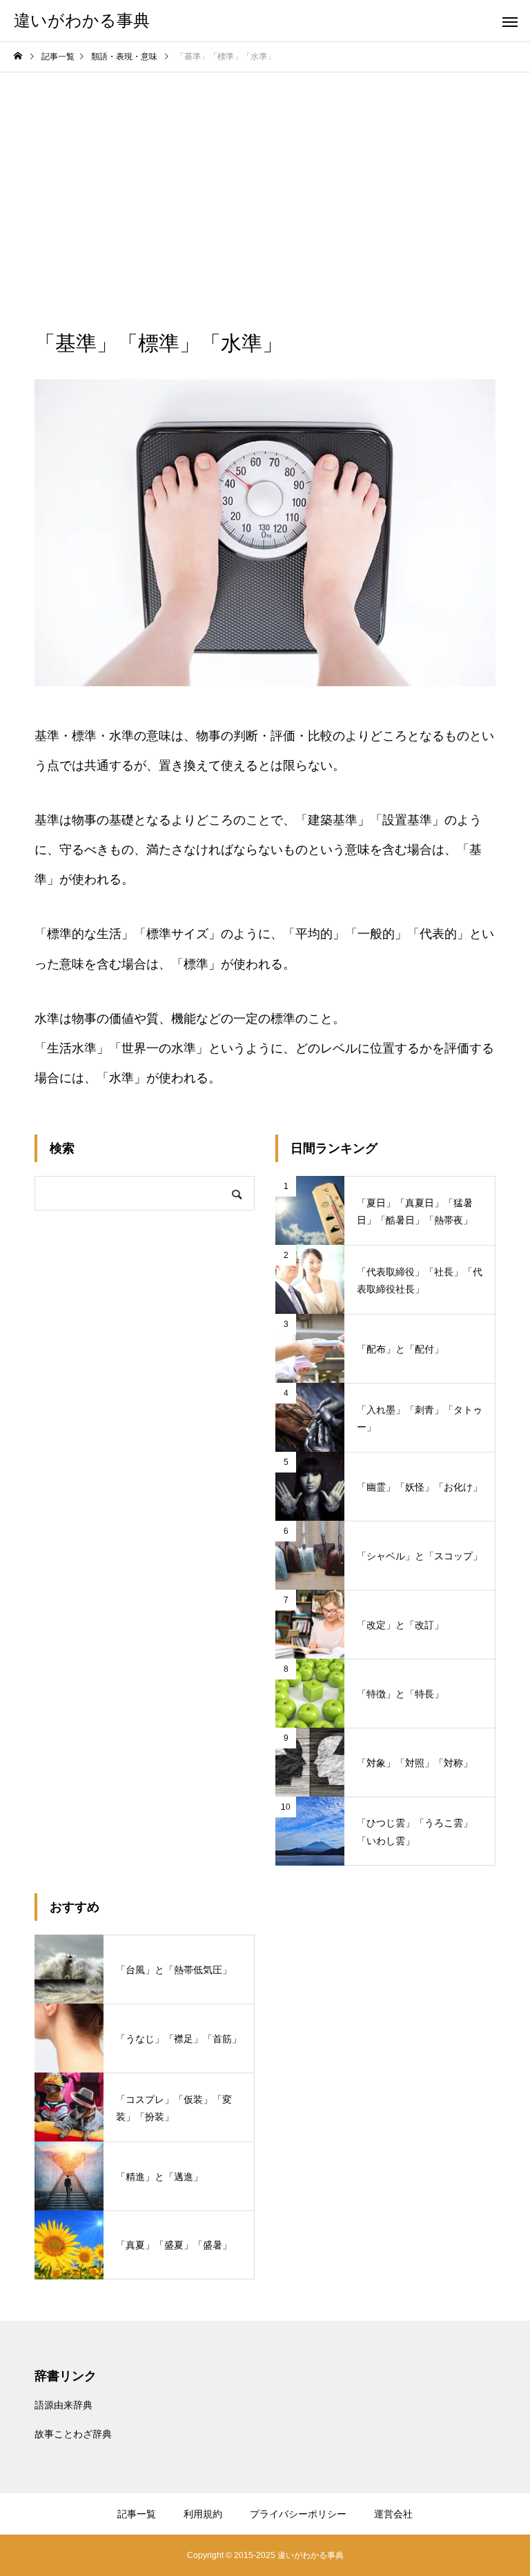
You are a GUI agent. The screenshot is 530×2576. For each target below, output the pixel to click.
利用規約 (203, 2514)
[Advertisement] (265, 176)
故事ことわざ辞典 (73, 2434)
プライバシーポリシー (298, 2514)
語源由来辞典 (63, 2405)
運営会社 (393, 2514)
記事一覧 (137, 2514)
